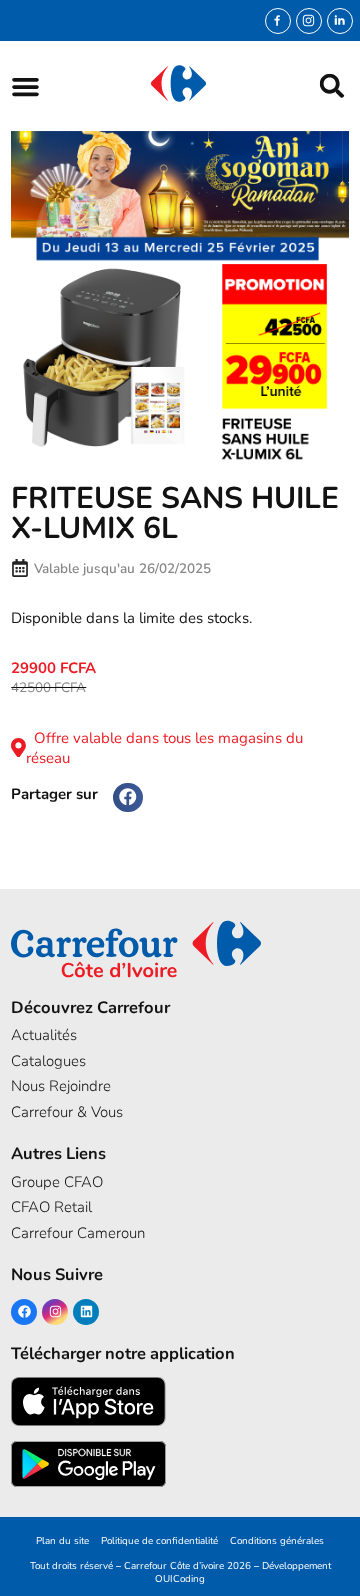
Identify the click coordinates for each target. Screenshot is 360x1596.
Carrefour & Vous (67, 1112)
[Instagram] (309, 21)
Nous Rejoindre (61, 1086)
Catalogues (48, 1061)
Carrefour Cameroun (78, 1233)
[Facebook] (24, 1312)
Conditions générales (277, 1540)
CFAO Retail (51, 1207)
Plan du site (62, 1540)
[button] (25, 86)
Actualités (44, 1035)
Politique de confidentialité (159, 1540)
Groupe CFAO (57, 1182)
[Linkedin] (86, 1312)
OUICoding (180, 1578)
